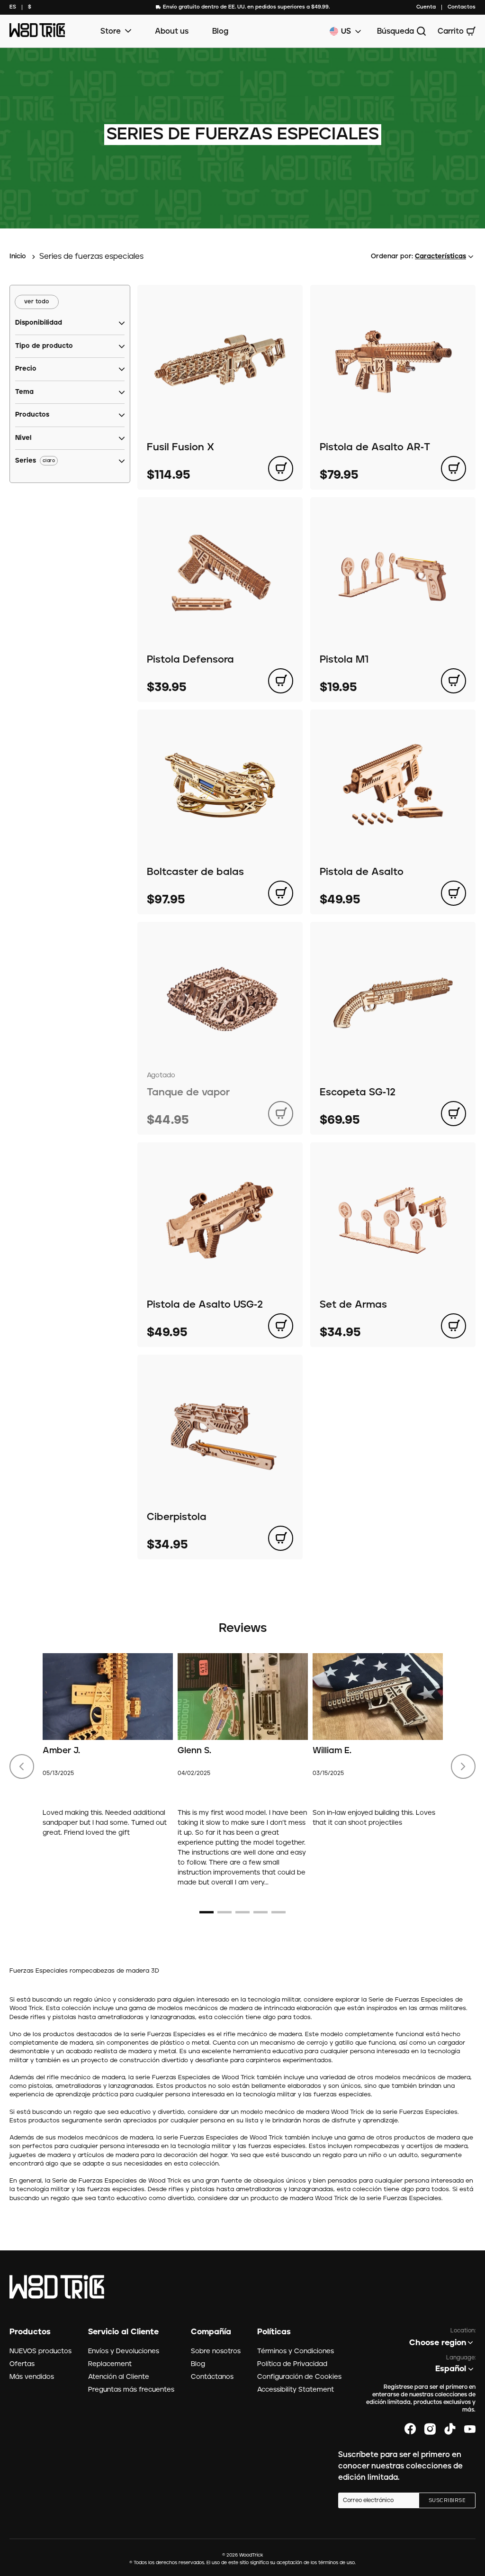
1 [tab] (207, 1912)
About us (172, 31)
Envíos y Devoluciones (124, 2351)
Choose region (438, 2343)
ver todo (37, 302)
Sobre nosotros (216, 2351)
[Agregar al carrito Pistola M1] (454, 681)
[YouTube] (470, 2429)
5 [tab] (278, 1912)
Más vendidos (32, 2377)
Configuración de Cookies (299, 2377)
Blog (220, 31)
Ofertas (22, 2364)
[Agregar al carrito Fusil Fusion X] (281, 469)
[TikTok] (450, 2429)
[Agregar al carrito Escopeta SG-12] (454, 1114)
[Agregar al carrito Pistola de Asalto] (454, 893)
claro (49, 461)
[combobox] (13, 7)
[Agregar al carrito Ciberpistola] (281, 1538)
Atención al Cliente (119, 2377)
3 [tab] (242, 1912)
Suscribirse (447, 2501)
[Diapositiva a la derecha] (463, 1766)
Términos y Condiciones (296, 2351)
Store (111, 31)
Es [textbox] (13, 7)
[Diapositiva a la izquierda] (22, 1766)
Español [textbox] (451, 2369)
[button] (39, 323)
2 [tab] (225, 1912)
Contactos (462, 7)
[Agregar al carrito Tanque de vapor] (281, 1114)
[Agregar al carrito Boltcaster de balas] (281, 893)
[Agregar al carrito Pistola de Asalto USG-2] (281, 1326)
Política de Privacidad (292, 2364)
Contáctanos (212, 2377)
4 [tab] (260, 1912)
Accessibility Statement (296, 2390)
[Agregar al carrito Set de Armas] (454, 1326)
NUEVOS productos (40, 2351)
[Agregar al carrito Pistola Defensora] (281, 681)
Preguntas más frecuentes (131, 2390)
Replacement (110, 2364)
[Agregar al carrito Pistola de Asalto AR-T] (454, 469)
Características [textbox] (440, 256)
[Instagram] (430, 2429)
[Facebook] (410, 2429)
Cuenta (426, 7)
